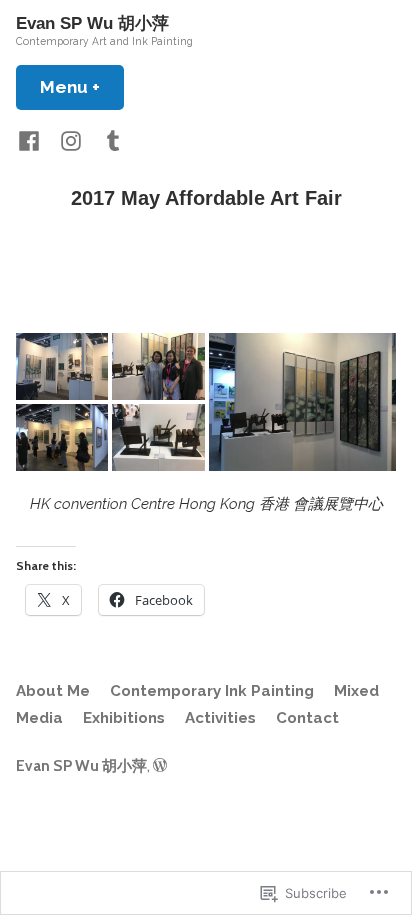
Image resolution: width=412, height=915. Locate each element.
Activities (220, 718)
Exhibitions (124, 718)
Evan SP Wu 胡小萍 (92, 23)
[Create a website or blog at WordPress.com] (160, 765)
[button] (62, 366)
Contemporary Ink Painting (212, 691)
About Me (53, 691)
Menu (82, 87)
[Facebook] (33, 140)
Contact (307, 718)
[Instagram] (71, 140)
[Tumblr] (109, 140)
